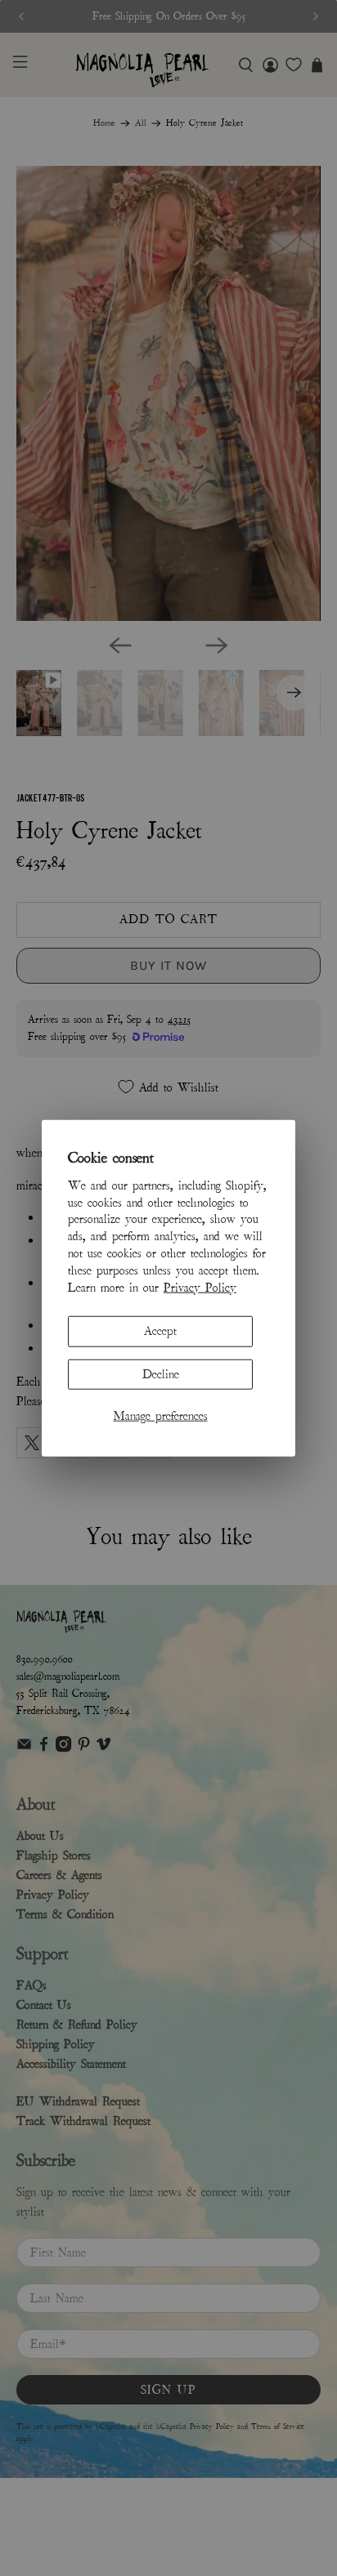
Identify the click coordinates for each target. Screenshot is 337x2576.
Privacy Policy (200, 1287)
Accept (160, 1331)
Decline (161, 1373)
